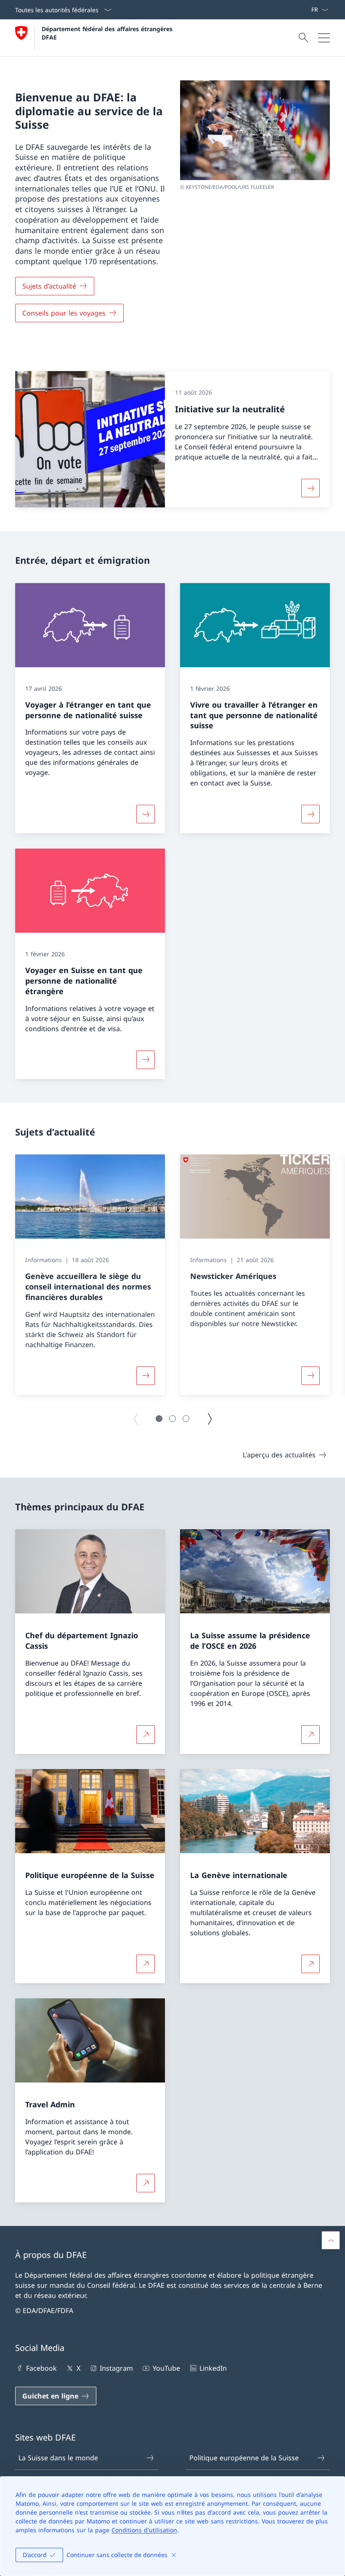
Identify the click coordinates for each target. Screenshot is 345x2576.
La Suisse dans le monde (58, 2458)
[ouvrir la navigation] (324, 38)
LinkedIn (213, 2368)
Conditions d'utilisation (144, 2530)
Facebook (41, 2368)
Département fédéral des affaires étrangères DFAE (108, 33)
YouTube (166, 2368)
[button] (159, 1419)
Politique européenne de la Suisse (244, 2458)
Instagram (116, 2368)
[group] (90, 1275)
